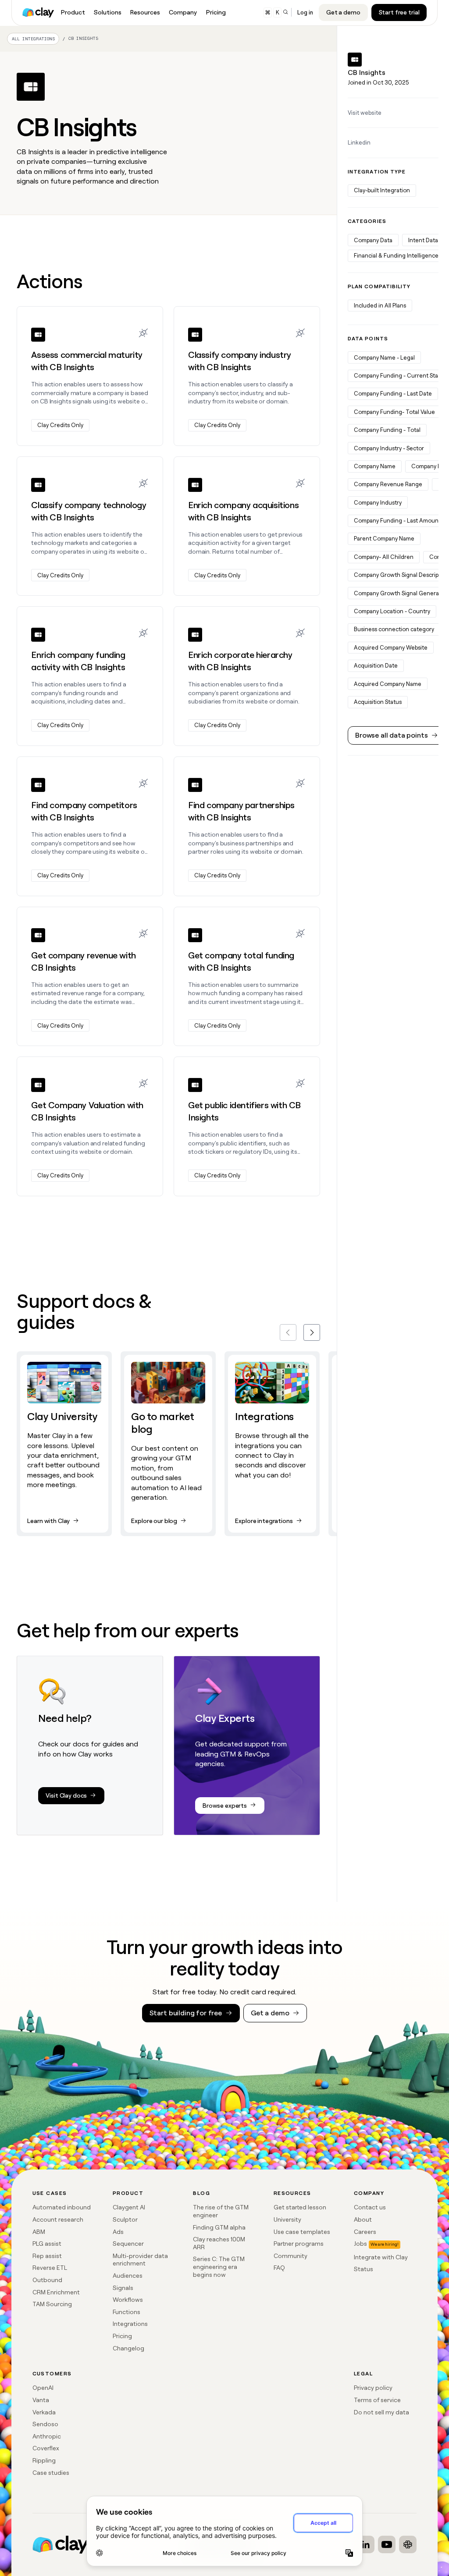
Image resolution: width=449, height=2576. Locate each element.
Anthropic (47, 2436)
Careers (365, 2232)
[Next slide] (312, 1332)
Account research (58, 2219)
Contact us (370, 2207)
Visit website (365, 113)
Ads (118, 2232)
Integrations (130, 2324)
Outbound (47, 2280)
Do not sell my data (381, 2412)
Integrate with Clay (381, 2257)
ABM (39, 2232)
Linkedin (359, 143)
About (363, 2219)
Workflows (128, 2300)
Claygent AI (129, 2207)
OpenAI (43, 2388)
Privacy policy (373, 2388)
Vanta (41, 2400)
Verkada (44, 2412)
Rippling (44, 2460)
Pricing (122, 2336)
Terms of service (377, 2400)
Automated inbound (62, 2207)
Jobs (360, 2244)
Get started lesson (300, 2207)
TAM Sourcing (52, 2304)
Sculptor (125, 2219)
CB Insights (83, 38)
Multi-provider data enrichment (140, 2260)
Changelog (128, 2348)
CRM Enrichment (56, 2292)
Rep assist (47, 2256)
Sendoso (45, 2424)
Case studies (51, 2473)
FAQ (279, 2268)
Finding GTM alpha (219, 2227)
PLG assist (47, 2244)
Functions (127, 2312)
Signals (123, 2288)
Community (290, 2256)
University (287, 2219)
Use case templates (302, 2232)
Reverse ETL (50, 2268)
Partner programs (299, 2244)
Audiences (128, 2276)
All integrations (33, 39)
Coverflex (46, 2448)
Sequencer (128, 2244)
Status (363, 2269)
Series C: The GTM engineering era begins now (219, 2267)
